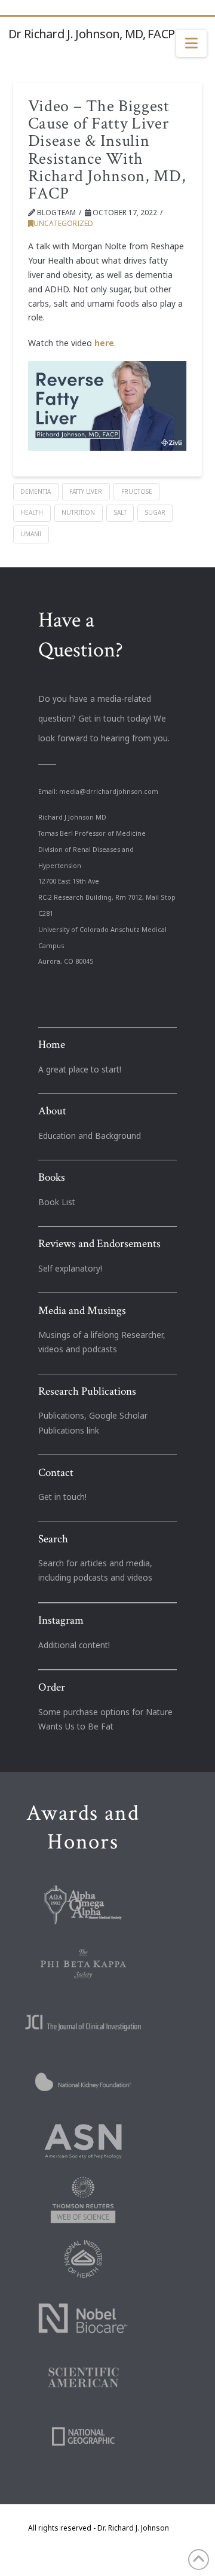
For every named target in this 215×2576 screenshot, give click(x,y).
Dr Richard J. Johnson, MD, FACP (91, 34)
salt (120, 512)
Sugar (155, 512)
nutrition (78, 512)
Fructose (137, 491)
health (32, 512)
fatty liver (86, 491)
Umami (31, 534)
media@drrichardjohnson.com (109, 792)
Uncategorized (63, 223)
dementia (36, 491)
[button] (191, 44)
